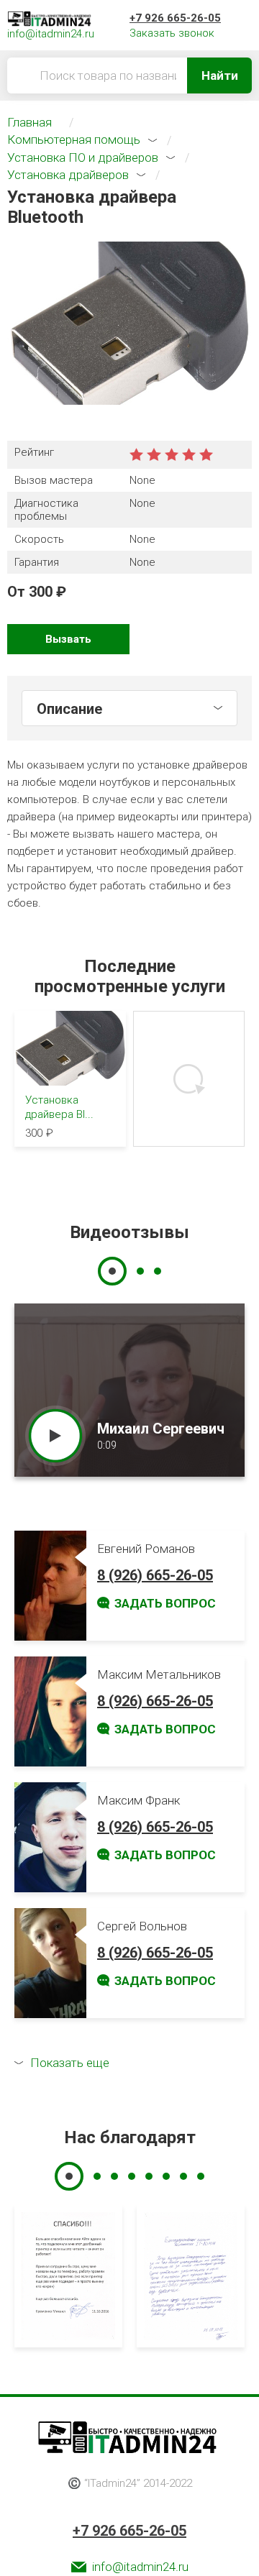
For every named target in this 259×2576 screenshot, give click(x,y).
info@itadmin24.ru (140, 2567)
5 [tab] (149, 2176)
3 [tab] (158, 1271)
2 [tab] (140, 1271)
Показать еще (70, 2063)
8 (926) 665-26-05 (155, 1575)
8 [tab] (201, 2176)
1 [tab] (112, 1271)
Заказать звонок (172, 33)
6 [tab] (166, 2176)
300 (41, 592)
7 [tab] (183, 2176)
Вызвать (68, 639)
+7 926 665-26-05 (175, 18)
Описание (69, 709)
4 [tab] (132, 2176)
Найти (220, 75)
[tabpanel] (129, 1390)
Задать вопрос (165, 1603)
